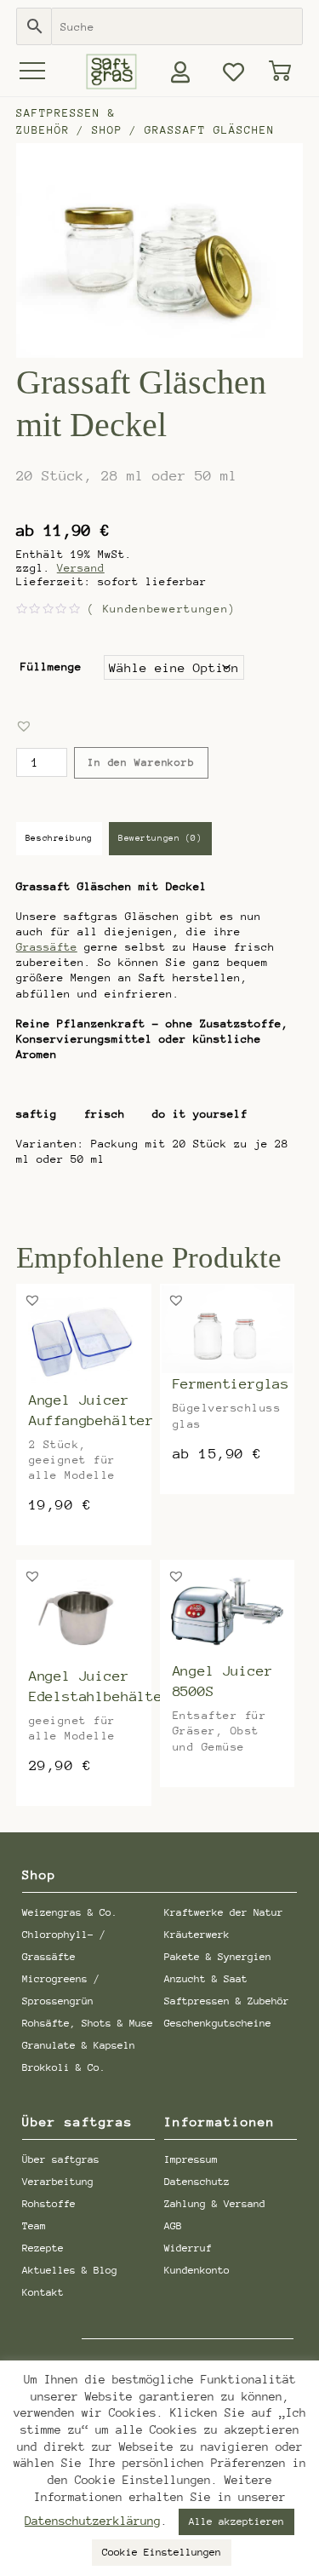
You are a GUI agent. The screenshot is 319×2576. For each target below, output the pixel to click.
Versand (81, 568)
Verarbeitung (58, 2182)
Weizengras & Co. (70, 1912)
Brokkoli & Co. (64, 2067)
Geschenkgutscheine (218, 2023)
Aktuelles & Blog (70, 2270)
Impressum (191, 2159)
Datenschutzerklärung (93, 2521)
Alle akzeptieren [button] (236, 2521)
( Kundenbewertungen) (162, 609)
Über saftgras (61, 2159)
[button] (24, 726)
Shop (107, 130)
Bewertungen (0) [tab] (160, 838)
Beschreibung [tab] (59, 838)
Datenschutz (197, 2182)
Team (34, 2226)
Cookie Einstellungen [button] (162, 2552)
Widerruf (188, 2248)
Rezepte (43, 2248)
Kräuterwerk (197, 1935)
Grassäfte (47, 947)
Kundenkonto (197, 2270)
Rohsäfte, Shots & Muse (88, 2023)
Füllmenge (51, 667)
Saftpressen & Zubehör (227, 2001)
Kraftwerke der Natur (224, 1912)
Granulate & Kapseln (79, 2045)
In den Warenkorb (141, 762)
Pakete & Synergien (218, 1957)
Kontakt (43, 2292)
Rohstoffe (49, 2204)
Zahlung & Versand (215, 2204)
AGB (173, 2226)
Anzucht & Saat (206, 1979)
